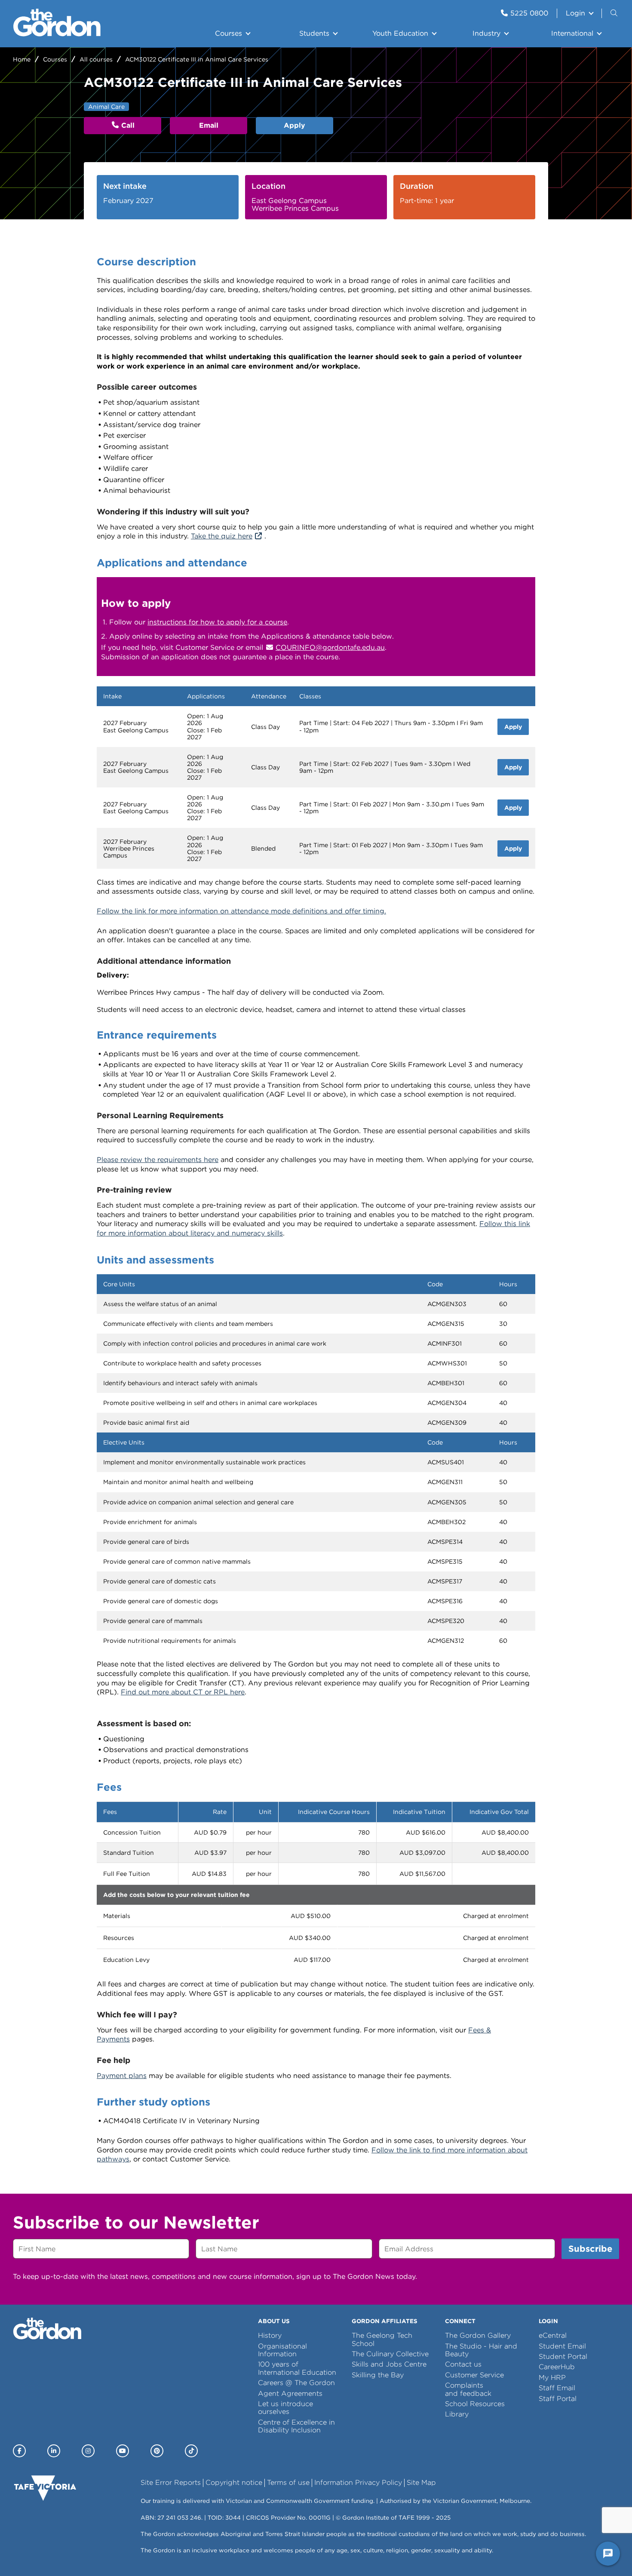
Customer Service (474, 2375)
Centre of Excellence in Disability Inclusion (296, 2426)
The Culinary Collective (390, 2354)
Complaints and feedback (468, 2389)
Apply (295, 125)
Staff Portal (558, 2399)
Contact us (463, 2364)
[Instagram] (88, 2451)
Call (128, 125)
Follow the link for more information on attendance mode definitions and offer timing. (241, 911)
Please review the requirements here (158, 1160)
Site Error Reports (171, 2482)
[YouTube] (123, 2451)
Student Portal (563, 2356)
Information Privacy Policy (358, 2482)
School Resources (475, 2404)
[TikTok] (191, 2451)
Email (209, 125)
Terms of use (288, 2482)
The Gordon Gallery (478, 2335)
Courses (229, 33)
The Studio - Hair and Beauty (481, 2350)
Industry (486, 33)
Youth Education (400, 33)
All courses (96, 59)
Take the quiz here (222, 536)
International (572, 33)
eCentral (553, 2335)
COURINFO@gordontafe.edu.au (330, 647)
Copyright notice (234, 2482)
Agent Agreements (290, 2393)
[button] (615, 13)
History (270, 2335)
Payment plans (122, 2076)
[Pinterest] (157, 2451)
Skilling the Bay (378, 2375)
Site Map (421, 2482)
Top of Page (55, 2554)
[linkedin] (54, 2451)
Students (314, 33)
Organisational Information (282, 2350)
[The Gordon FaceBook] (19, 2451)
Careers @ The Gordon (296, 2383)
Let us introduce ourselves (285, 2408)
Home (22, 59)
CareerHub (557, 2367)
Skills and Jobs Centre (389, 2364)
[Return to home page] (57, 34)
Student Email (562, 2346)
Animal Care (106, 107)
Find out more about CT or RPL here (183, 1692)
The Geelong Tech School (382, 2339)
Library (457, 2414)
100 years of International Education (297, 2368)
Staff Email (557, 2388)
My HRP (552, 2378)
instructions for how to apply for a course (217, 622)
